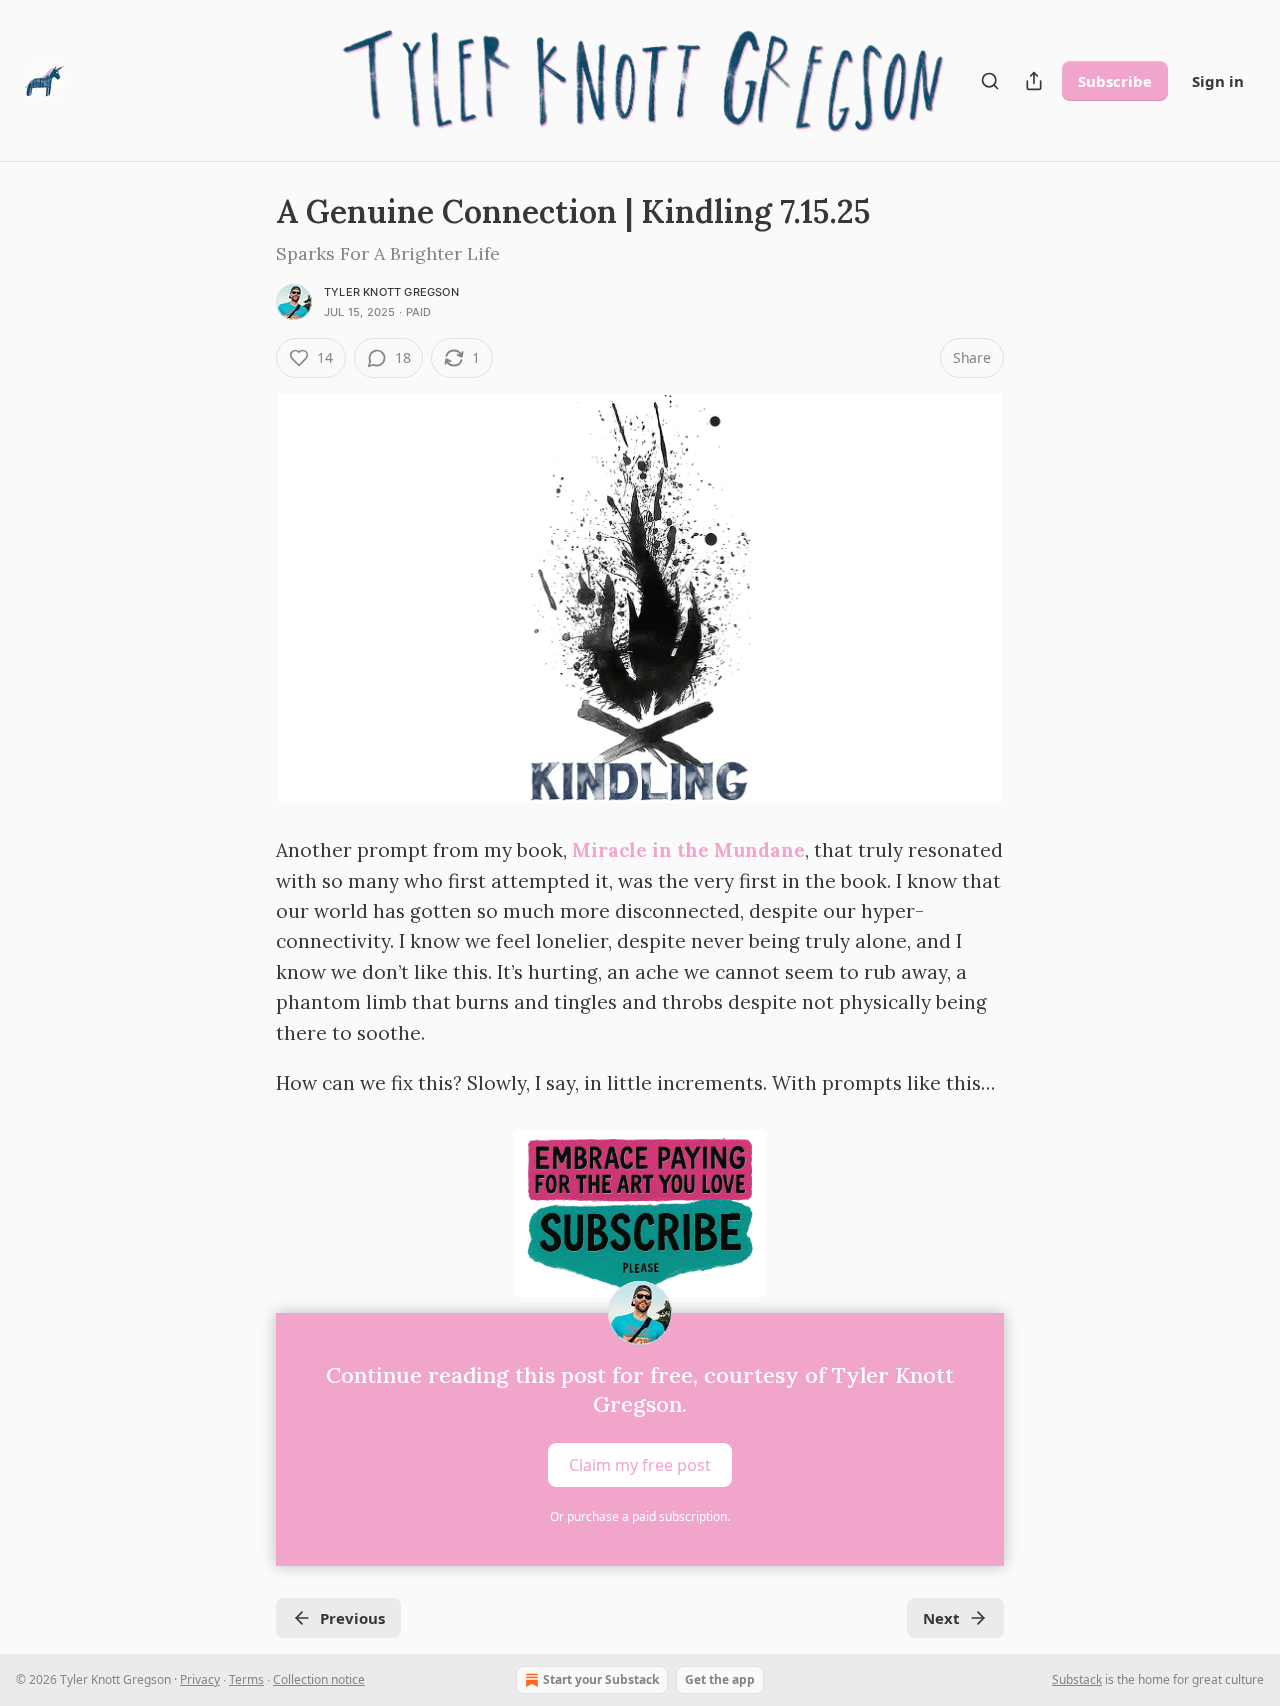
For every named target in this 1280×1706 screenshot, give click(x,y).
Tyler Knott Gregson (391, 292)
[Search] (990, 81)
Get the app (720, 1679)
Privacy (200, 1679)
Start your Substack (601, 1679)
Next (941, 1618)
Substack (1077, 1679)
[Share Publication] (1034, 81)
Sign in (1218, 81)
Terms (246, 1679)
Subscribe (1115, 81)
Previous (352, 1618)
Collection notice (319, 1679)
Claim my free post (640, 1465)
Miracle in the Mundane (688, 850)
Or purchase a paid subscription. (640, 1516)
